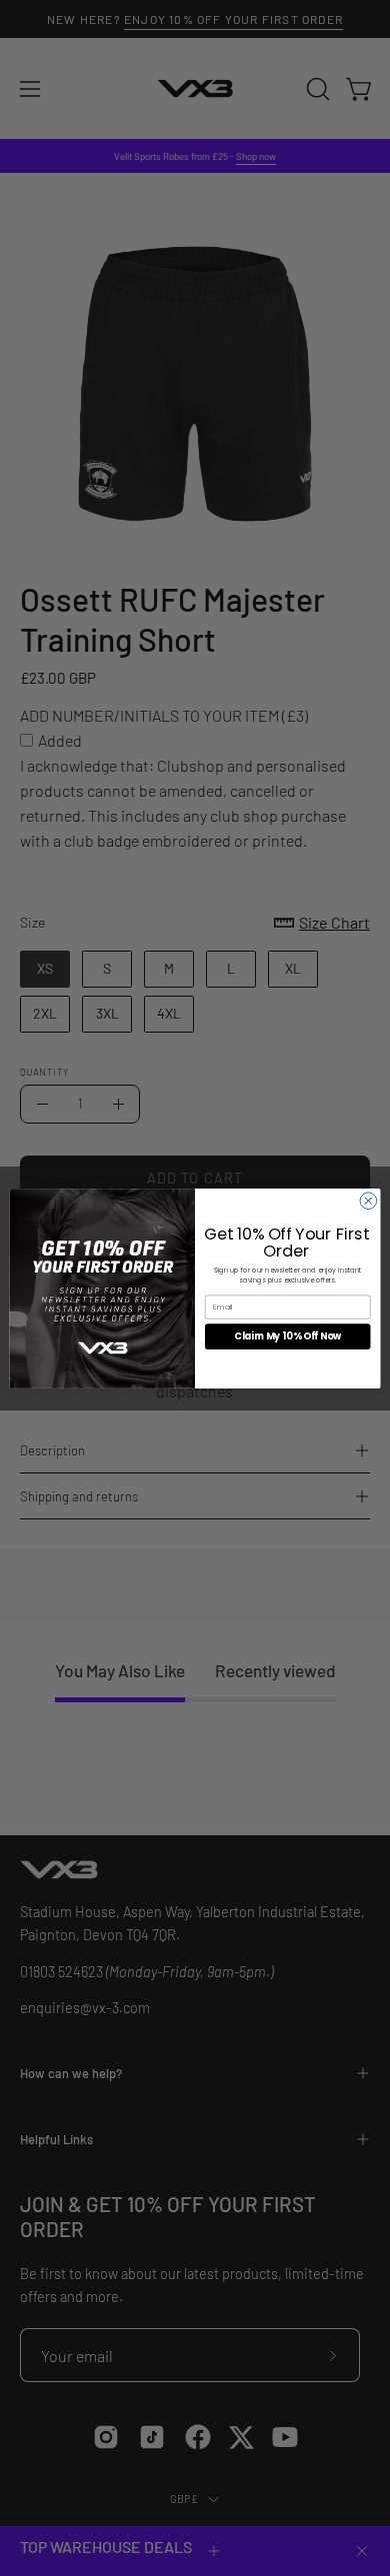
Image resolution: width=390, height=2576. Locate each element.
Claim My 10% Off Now (287, 1336)
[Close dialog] (368, 1200)
